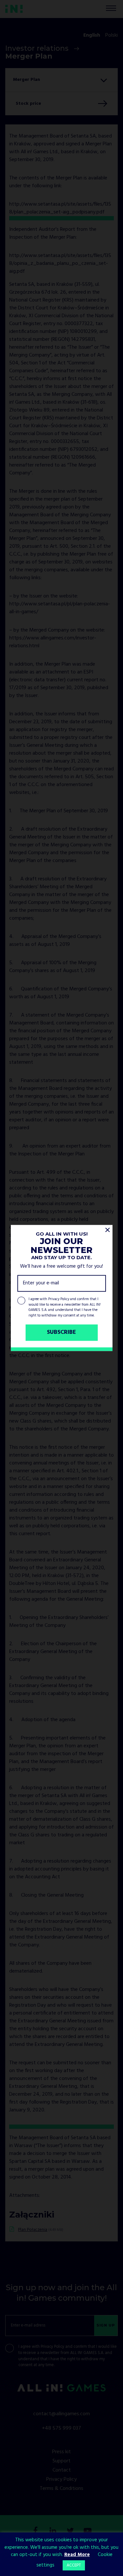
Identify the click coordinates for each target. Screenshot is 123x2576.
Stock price (28, 104)
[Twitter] (70, 2531)
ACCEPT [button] (74, 2565)
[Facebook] (36, 2531)
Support (61, 2461)
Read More (77, 2555)
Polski (112, 35)
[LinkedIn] (53, 2531)
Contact (62, 2470)
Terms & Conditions (61, 2489)
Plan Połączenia (33, 2230)
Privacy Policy (59, 1299)
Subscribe (61, 1333)
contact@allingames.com (61, 2414)
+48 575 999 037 (61, 2428)
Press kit (61, 2452)
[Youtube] (88, 2531)
